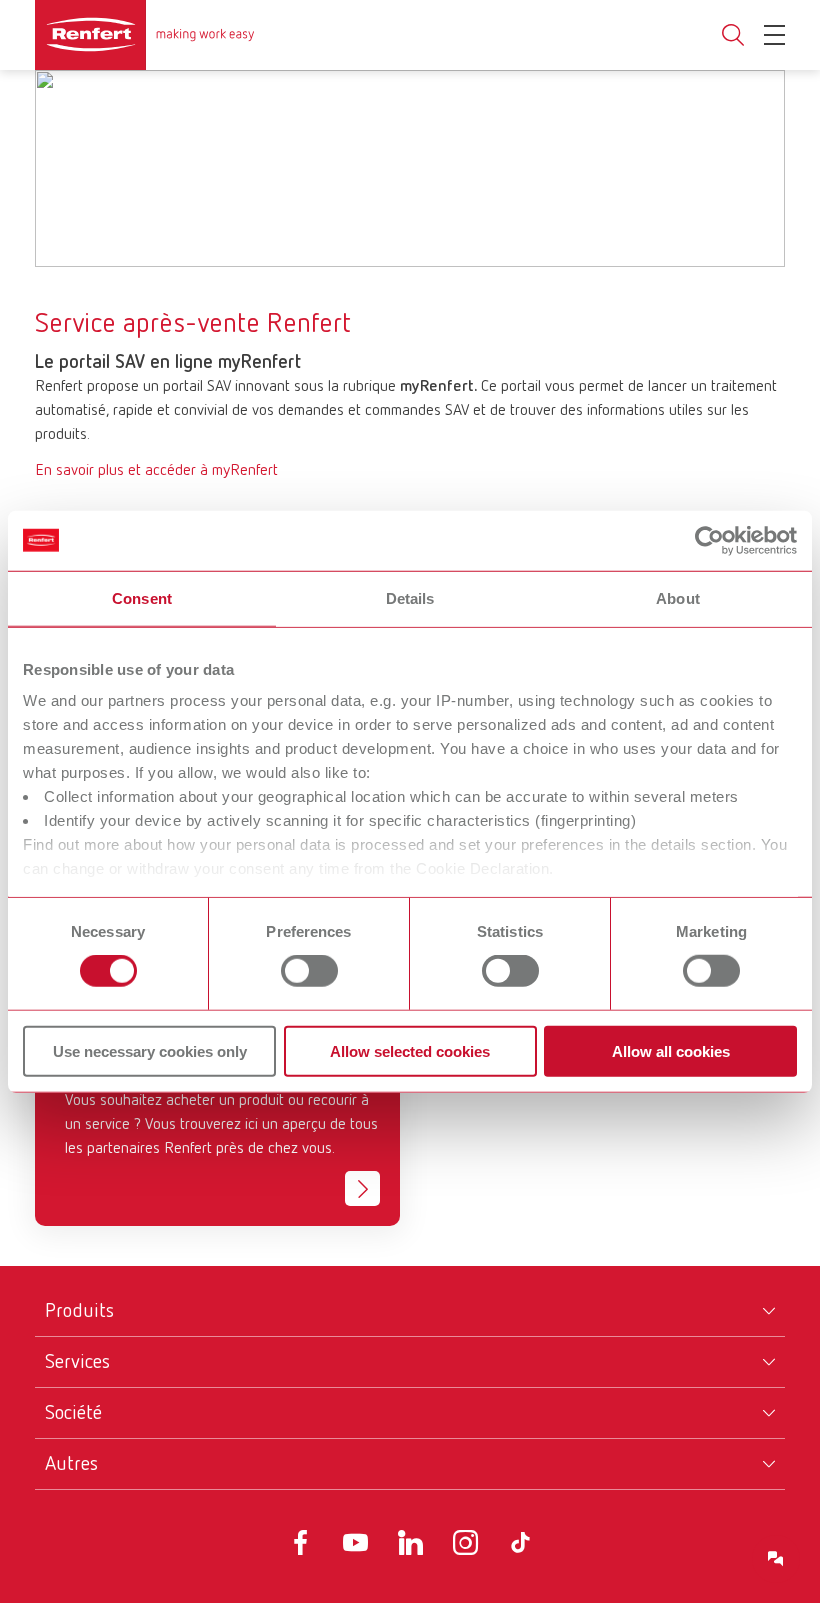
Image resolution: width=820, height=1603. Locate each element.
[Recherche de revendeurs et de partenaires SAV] (362, 1188)
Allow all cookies (671, 1051)
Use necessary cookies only (150, 1051)
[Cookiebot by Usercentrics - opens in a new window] (709, 540)
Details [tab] (410, 597)
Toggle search (733, 35)
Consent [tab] (142, 597)
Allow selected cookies (410, 1051)
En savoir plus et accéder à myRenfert (156, 471)
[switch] (309, 971)
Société (73, 1413)
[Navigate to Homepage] (145, 35)
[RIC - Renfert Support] (776, 1559)
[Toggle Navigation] (774, 35)
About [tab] (678, 597)
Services (77, 1362)
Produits (79, 1311)
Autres (71, 1464)
